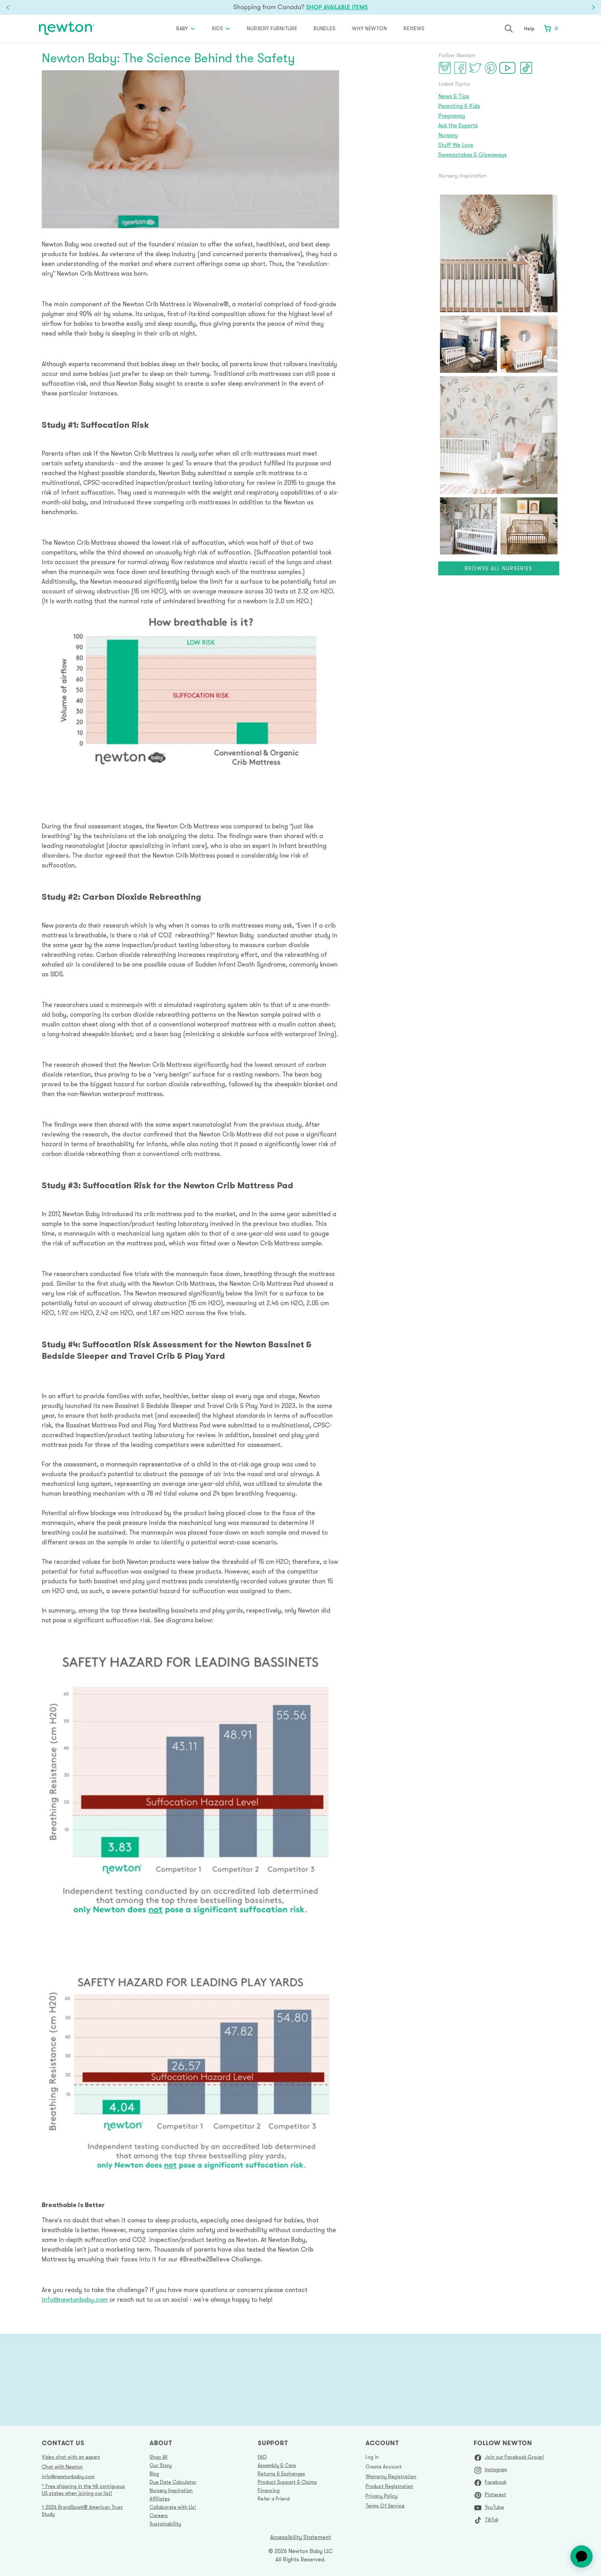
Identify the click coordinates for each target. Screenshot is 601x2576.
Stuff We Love (456, 145)
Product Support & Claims (287, 2482)
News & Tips (454, 96)
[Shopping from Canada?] (300, 7)
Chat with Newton (62, 2467)
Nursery (448, 135)
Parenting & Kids (459, 106)
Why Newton (369, 29)
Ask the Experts (458, 125)
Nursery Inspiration (171, 2490)
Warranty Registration (391, 2476)
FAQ (262, 2457)
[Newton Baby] (67, 29)
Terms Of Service (385, 2506)
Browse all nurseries (499, 568)
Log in (372, 2457)
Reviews (414, 29)
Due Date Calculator (173, 2482)
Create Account (384, 2467)
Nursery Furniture (272, 29)
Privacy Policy (382, 2496)
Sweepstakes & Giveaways (472, 155)
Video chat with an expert (71, 2457)
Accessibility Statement (301, 2537)
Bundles (324, 29)
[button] (509, 29)
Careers (159, 2515)
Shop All (158, 2457)
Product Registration (389, 2486)
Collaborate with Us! (173, 2507)
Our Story (161, 2465)
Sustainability (165, 2524)
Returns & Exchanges (281, 2474)
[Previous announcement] (8, 7)
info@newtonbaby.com (75, 2299)
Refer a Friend (274, 2499)
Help (529, 28)
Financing (269, 2490)
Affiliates (160, 2499)
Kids (218, 29)
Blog (154, 2474)
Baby (182, 29)
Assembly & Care (277, 2465)
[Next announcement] (593, 7)
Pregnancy (452, 116)
